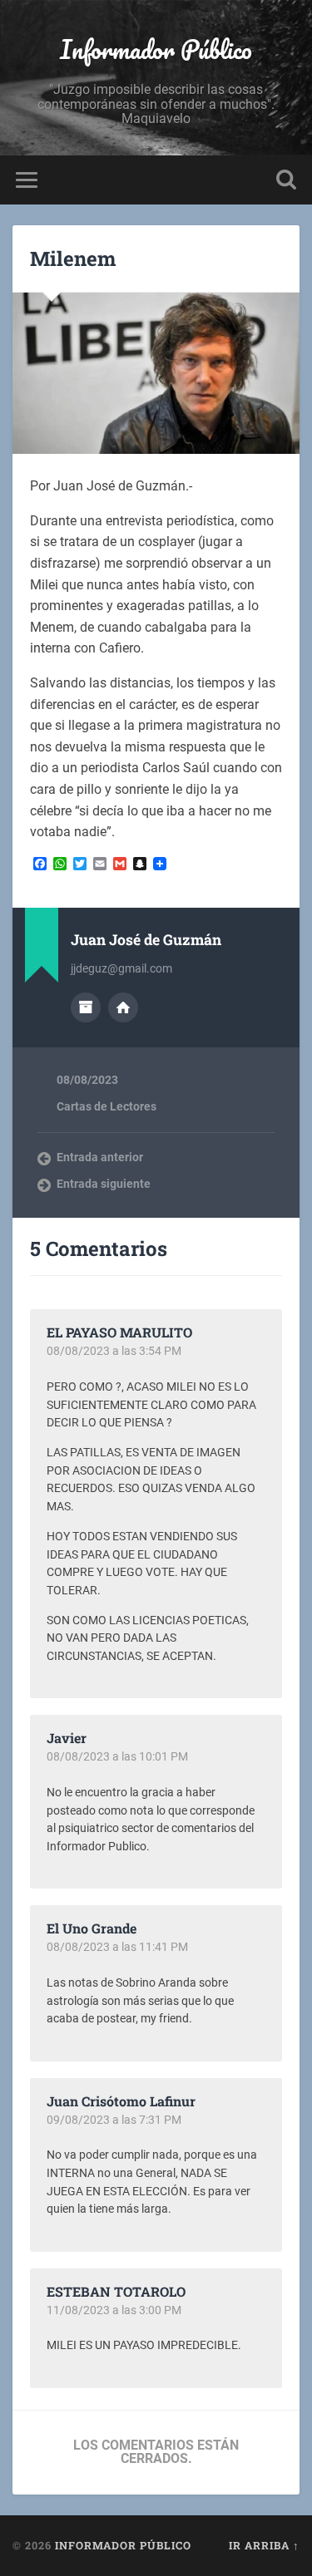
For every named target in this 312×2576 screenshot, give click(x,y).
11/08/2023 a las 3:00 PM (114, 2310)
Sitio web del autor (123, 1007)
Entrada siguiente (104, 1184)
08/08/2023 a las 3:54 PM (114, 1351)
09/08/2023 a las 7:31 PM (114, 2120)
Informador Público (156, 49)
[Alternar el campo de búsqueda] (286, 180)
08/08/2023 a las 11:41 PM (117, 1947)
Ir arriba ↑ (264, 2545)
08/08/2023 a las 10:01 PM (117, 1756)
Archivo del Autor (86, 1007)
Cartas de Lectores (106, 1106)
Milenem (73, 259)
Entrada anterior (100, 1157)
